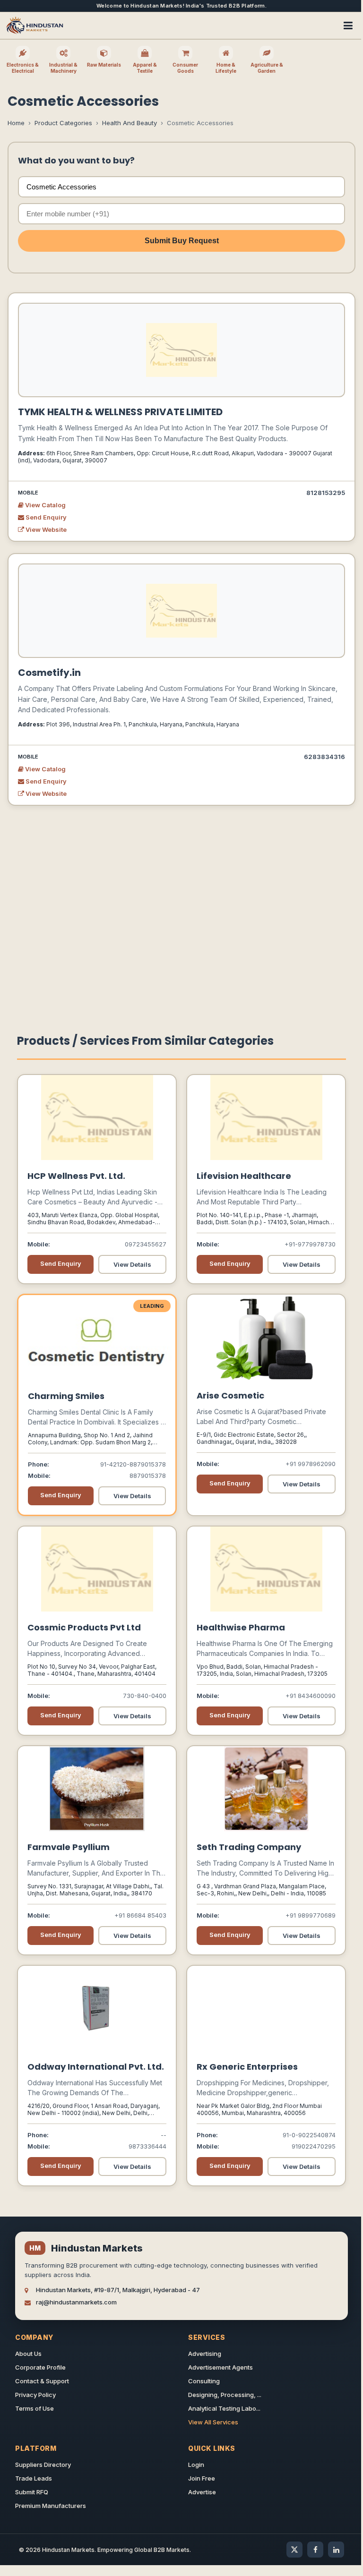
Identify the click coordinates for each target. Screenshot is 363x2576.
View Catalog (45, 505)
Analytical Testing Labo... (224, 2408)
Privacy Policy (35, 2395)
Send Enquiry (45, 517)
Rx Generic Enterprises (247, 2067)
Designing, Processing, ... (225, 2395)
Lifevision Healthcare (244, 1176)
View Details (132, 1264)
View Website (45, 529)
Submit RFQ (32, 2492)
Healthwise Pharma (241, 1627)
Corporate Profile (40, 2367)
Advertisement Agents (220, 2367)
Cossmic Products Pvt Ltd (84, 1627)
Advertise (202, 2492)
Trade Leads (34, 2478)
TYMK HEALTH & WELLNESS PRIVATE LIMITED (120, 412)
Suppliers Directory (43, 2465)
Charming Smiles (66, 1396)
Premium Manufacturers (51, 2506)
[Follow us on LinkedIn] (336, 2550)
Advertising (205, 2354)
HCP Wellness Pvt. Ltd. (76, 1176)
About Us (28, 2354)
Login (196, 2465)
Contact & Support (42, 2381)
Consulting (204, 2381)
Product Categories (63, 123)
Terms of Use (35, 2408)
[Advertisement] (181, 910)
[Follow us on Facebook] (315, 2550)
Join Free (202, 2478)
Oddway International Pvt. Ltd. (96, 2067)
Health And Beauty (130, 123)
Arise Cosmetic (230, 1395)
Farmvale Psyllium (69, 1847)
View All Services (213, 2422)
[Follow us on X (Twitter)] (294, 2550)
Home (16, 123)
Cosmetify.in (49, 673)
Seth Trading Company (249, 1847)
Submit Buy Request (182, 241)
